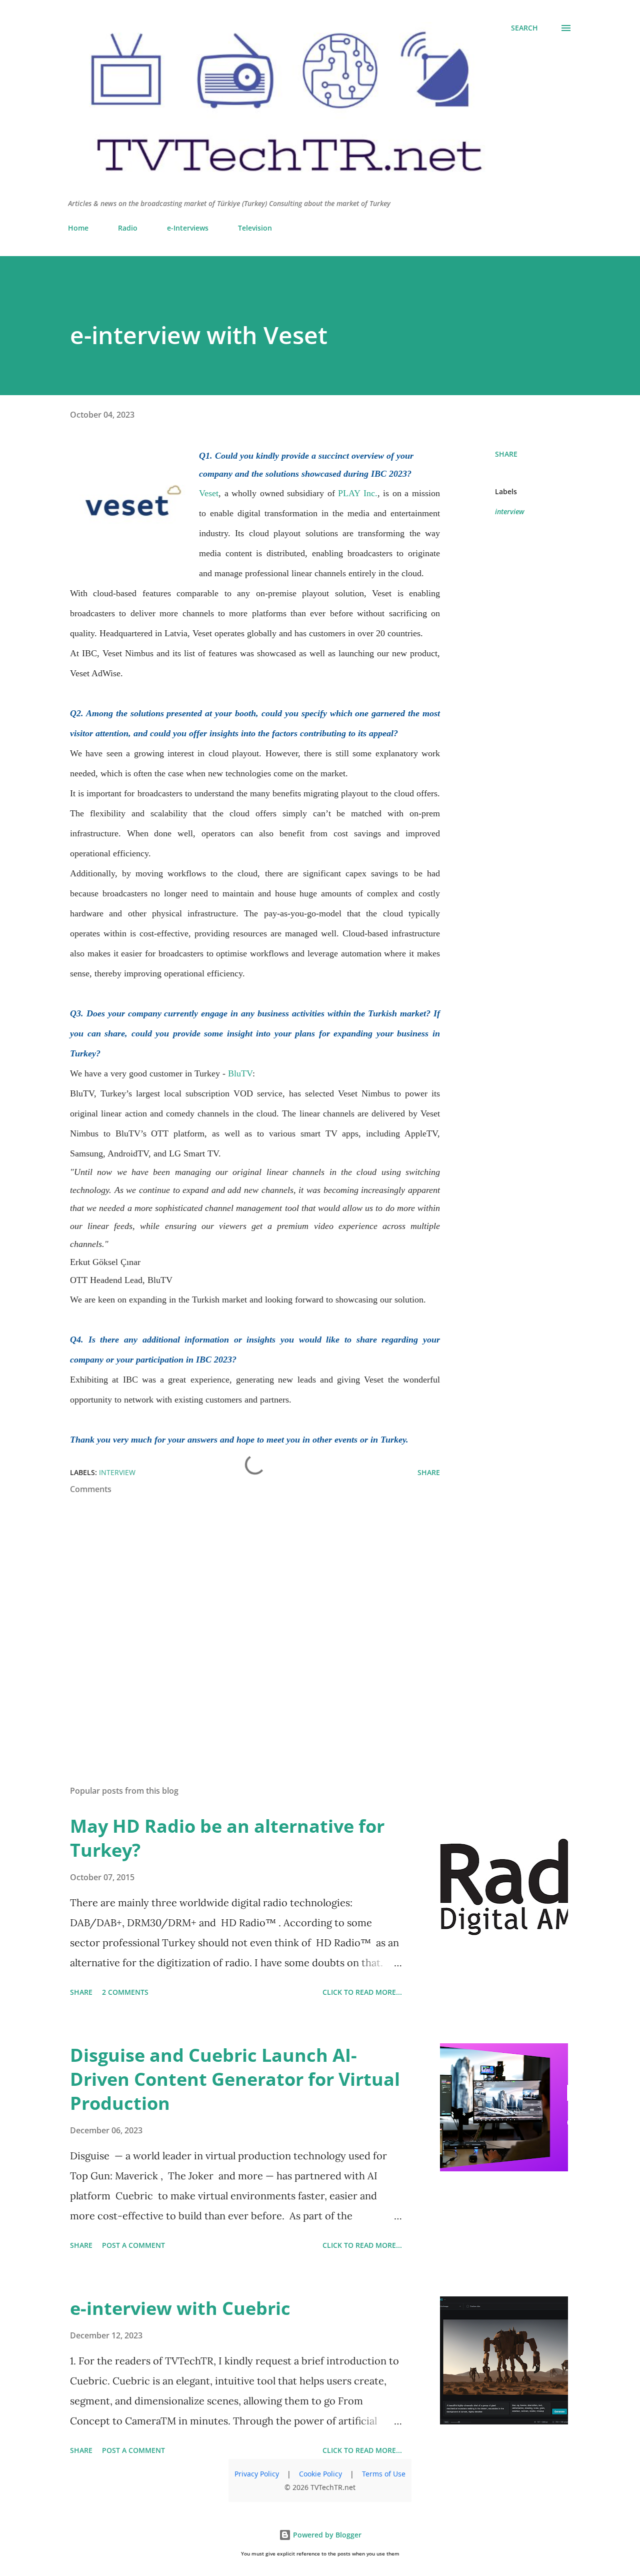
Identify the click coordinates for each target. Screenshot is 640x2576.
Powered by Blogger (326, 2535)
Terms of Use (384, 2474)
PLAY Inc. (358, 493)
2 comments (125, 1992)
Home (78, 228)
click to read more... (362, 1992)
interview (510, 511)
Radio (128, 228)
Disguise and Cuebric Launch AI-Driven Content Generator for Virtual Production (235, 2079)
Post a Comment (133, 2245)
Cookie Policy (320, 2474)
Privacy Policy (257, 2474)
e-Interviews (188, 228)
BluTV (240, 1073)
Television (255, 228)
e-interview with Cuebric (180, 2308)
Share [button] (506, 454)
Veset (209, 493)
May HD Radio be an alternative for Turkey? (227, 1838)
